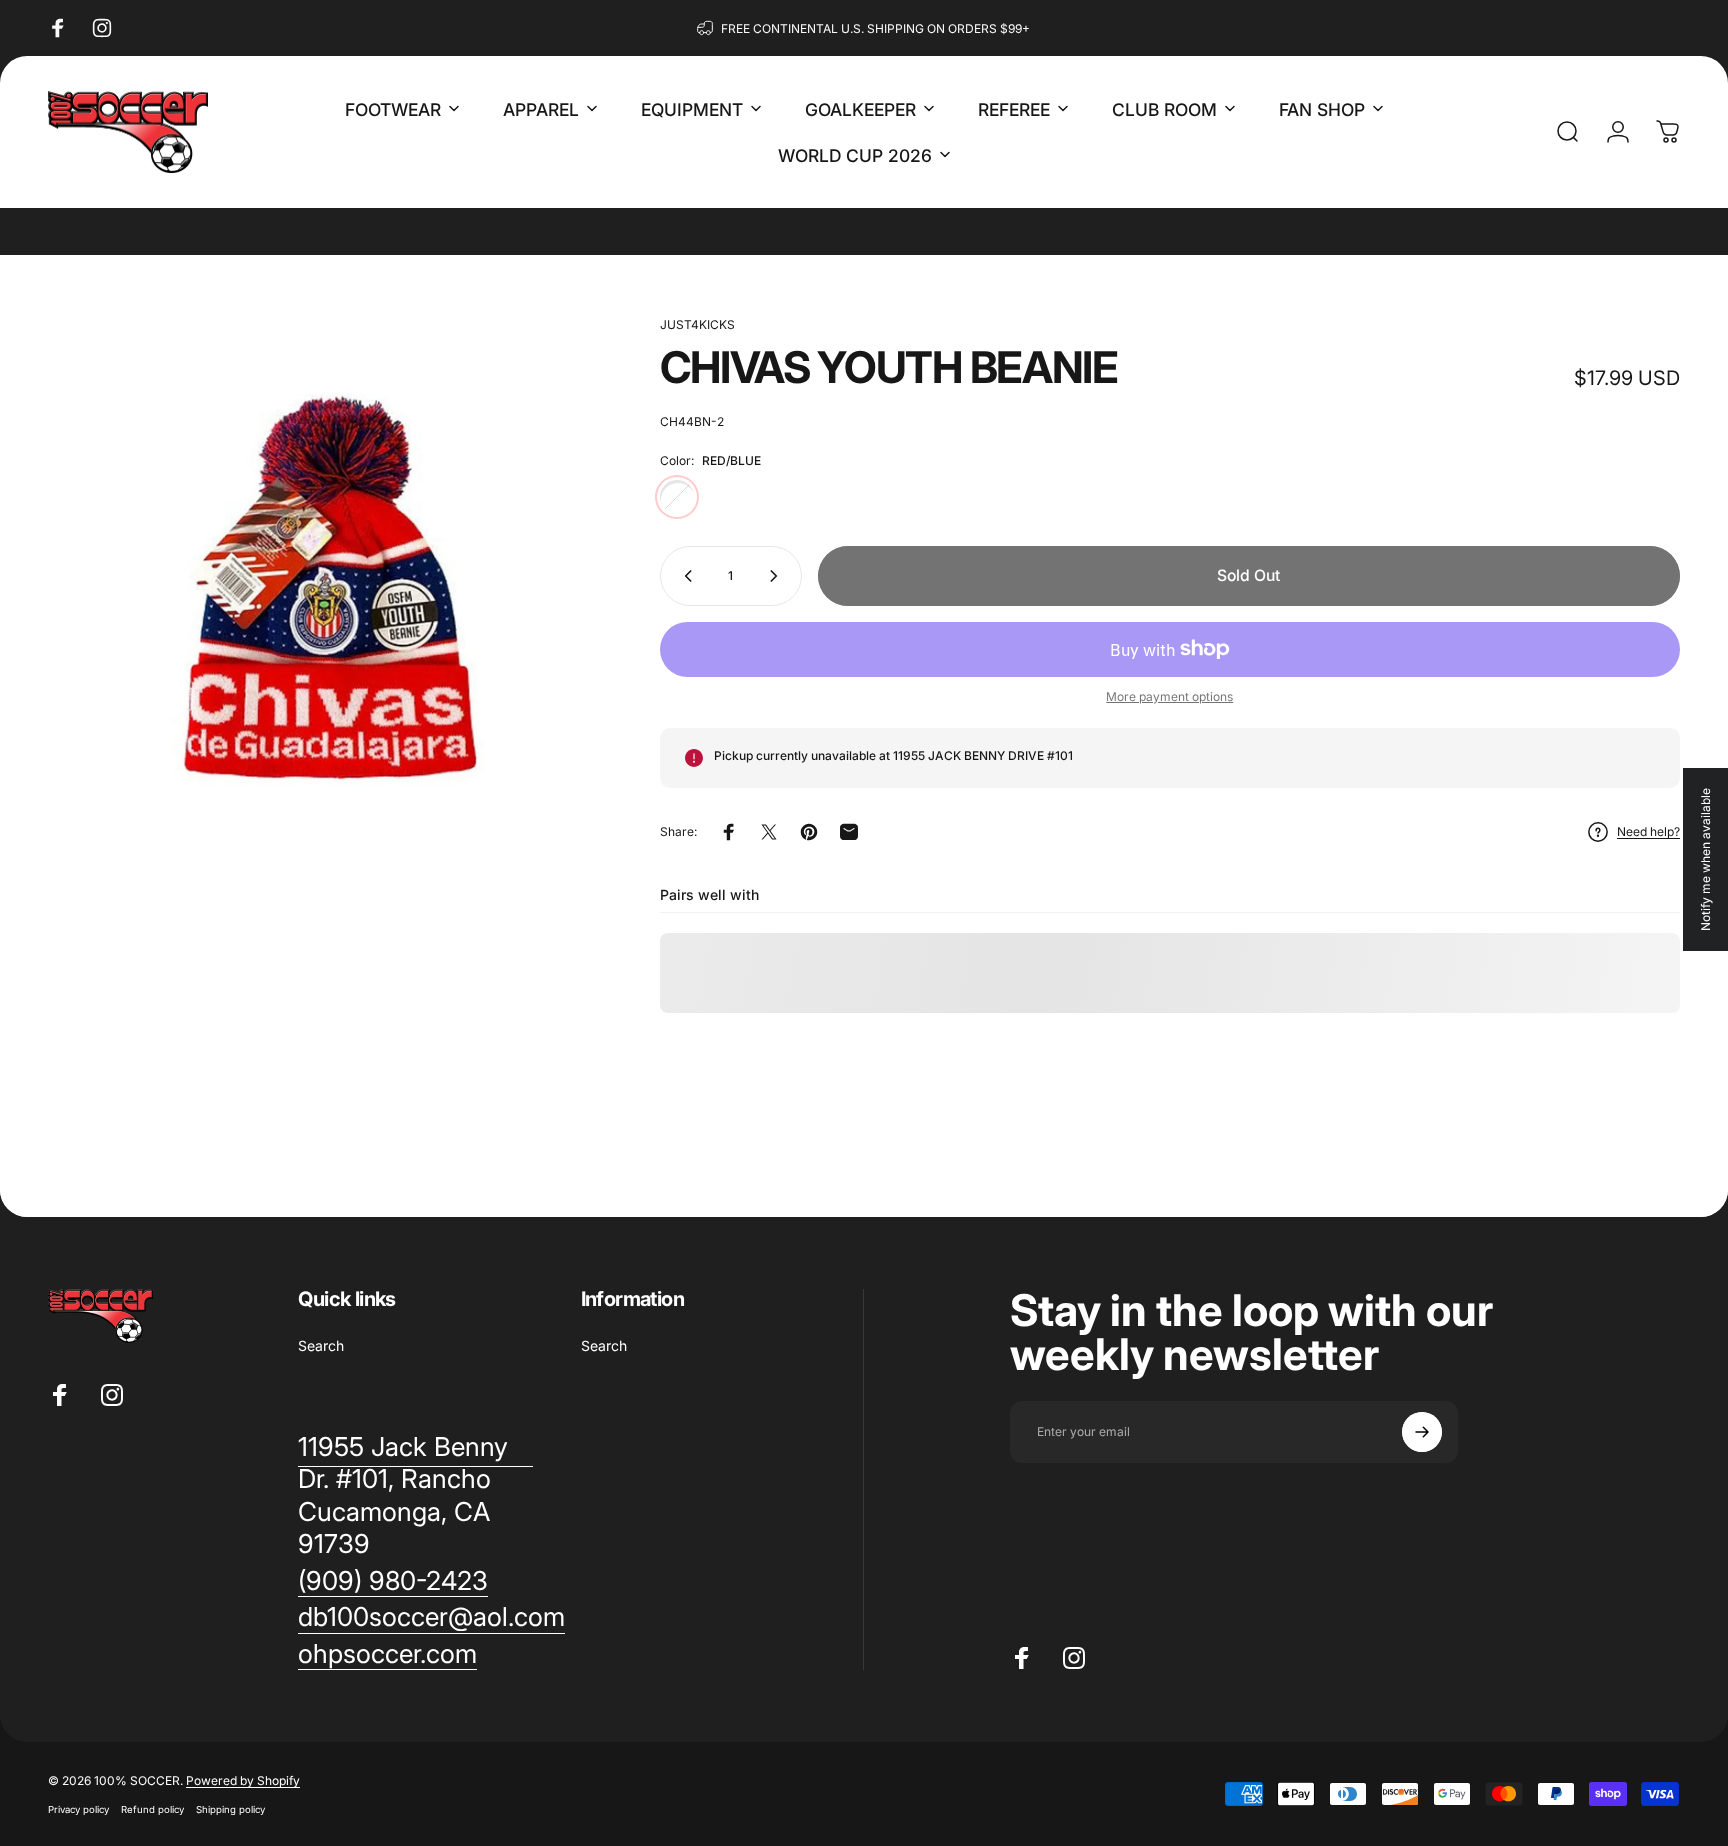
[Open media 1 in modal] (323, 590)
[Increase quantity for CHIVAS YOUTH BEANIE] (778, 576)
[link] (393, 1581)
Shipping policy (230, 1809)
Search (321, 1345)
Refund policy (152, 1809)
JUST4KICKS (697, 324)
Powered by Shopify (243, 1780)
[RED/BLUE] (677, 497)
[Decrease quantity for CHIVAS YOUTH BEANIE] (684, 576)
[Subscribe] (1422, 1432)
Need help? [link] (1648, 831)
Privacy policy (78, 1809)
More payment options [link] (1169, 696)
